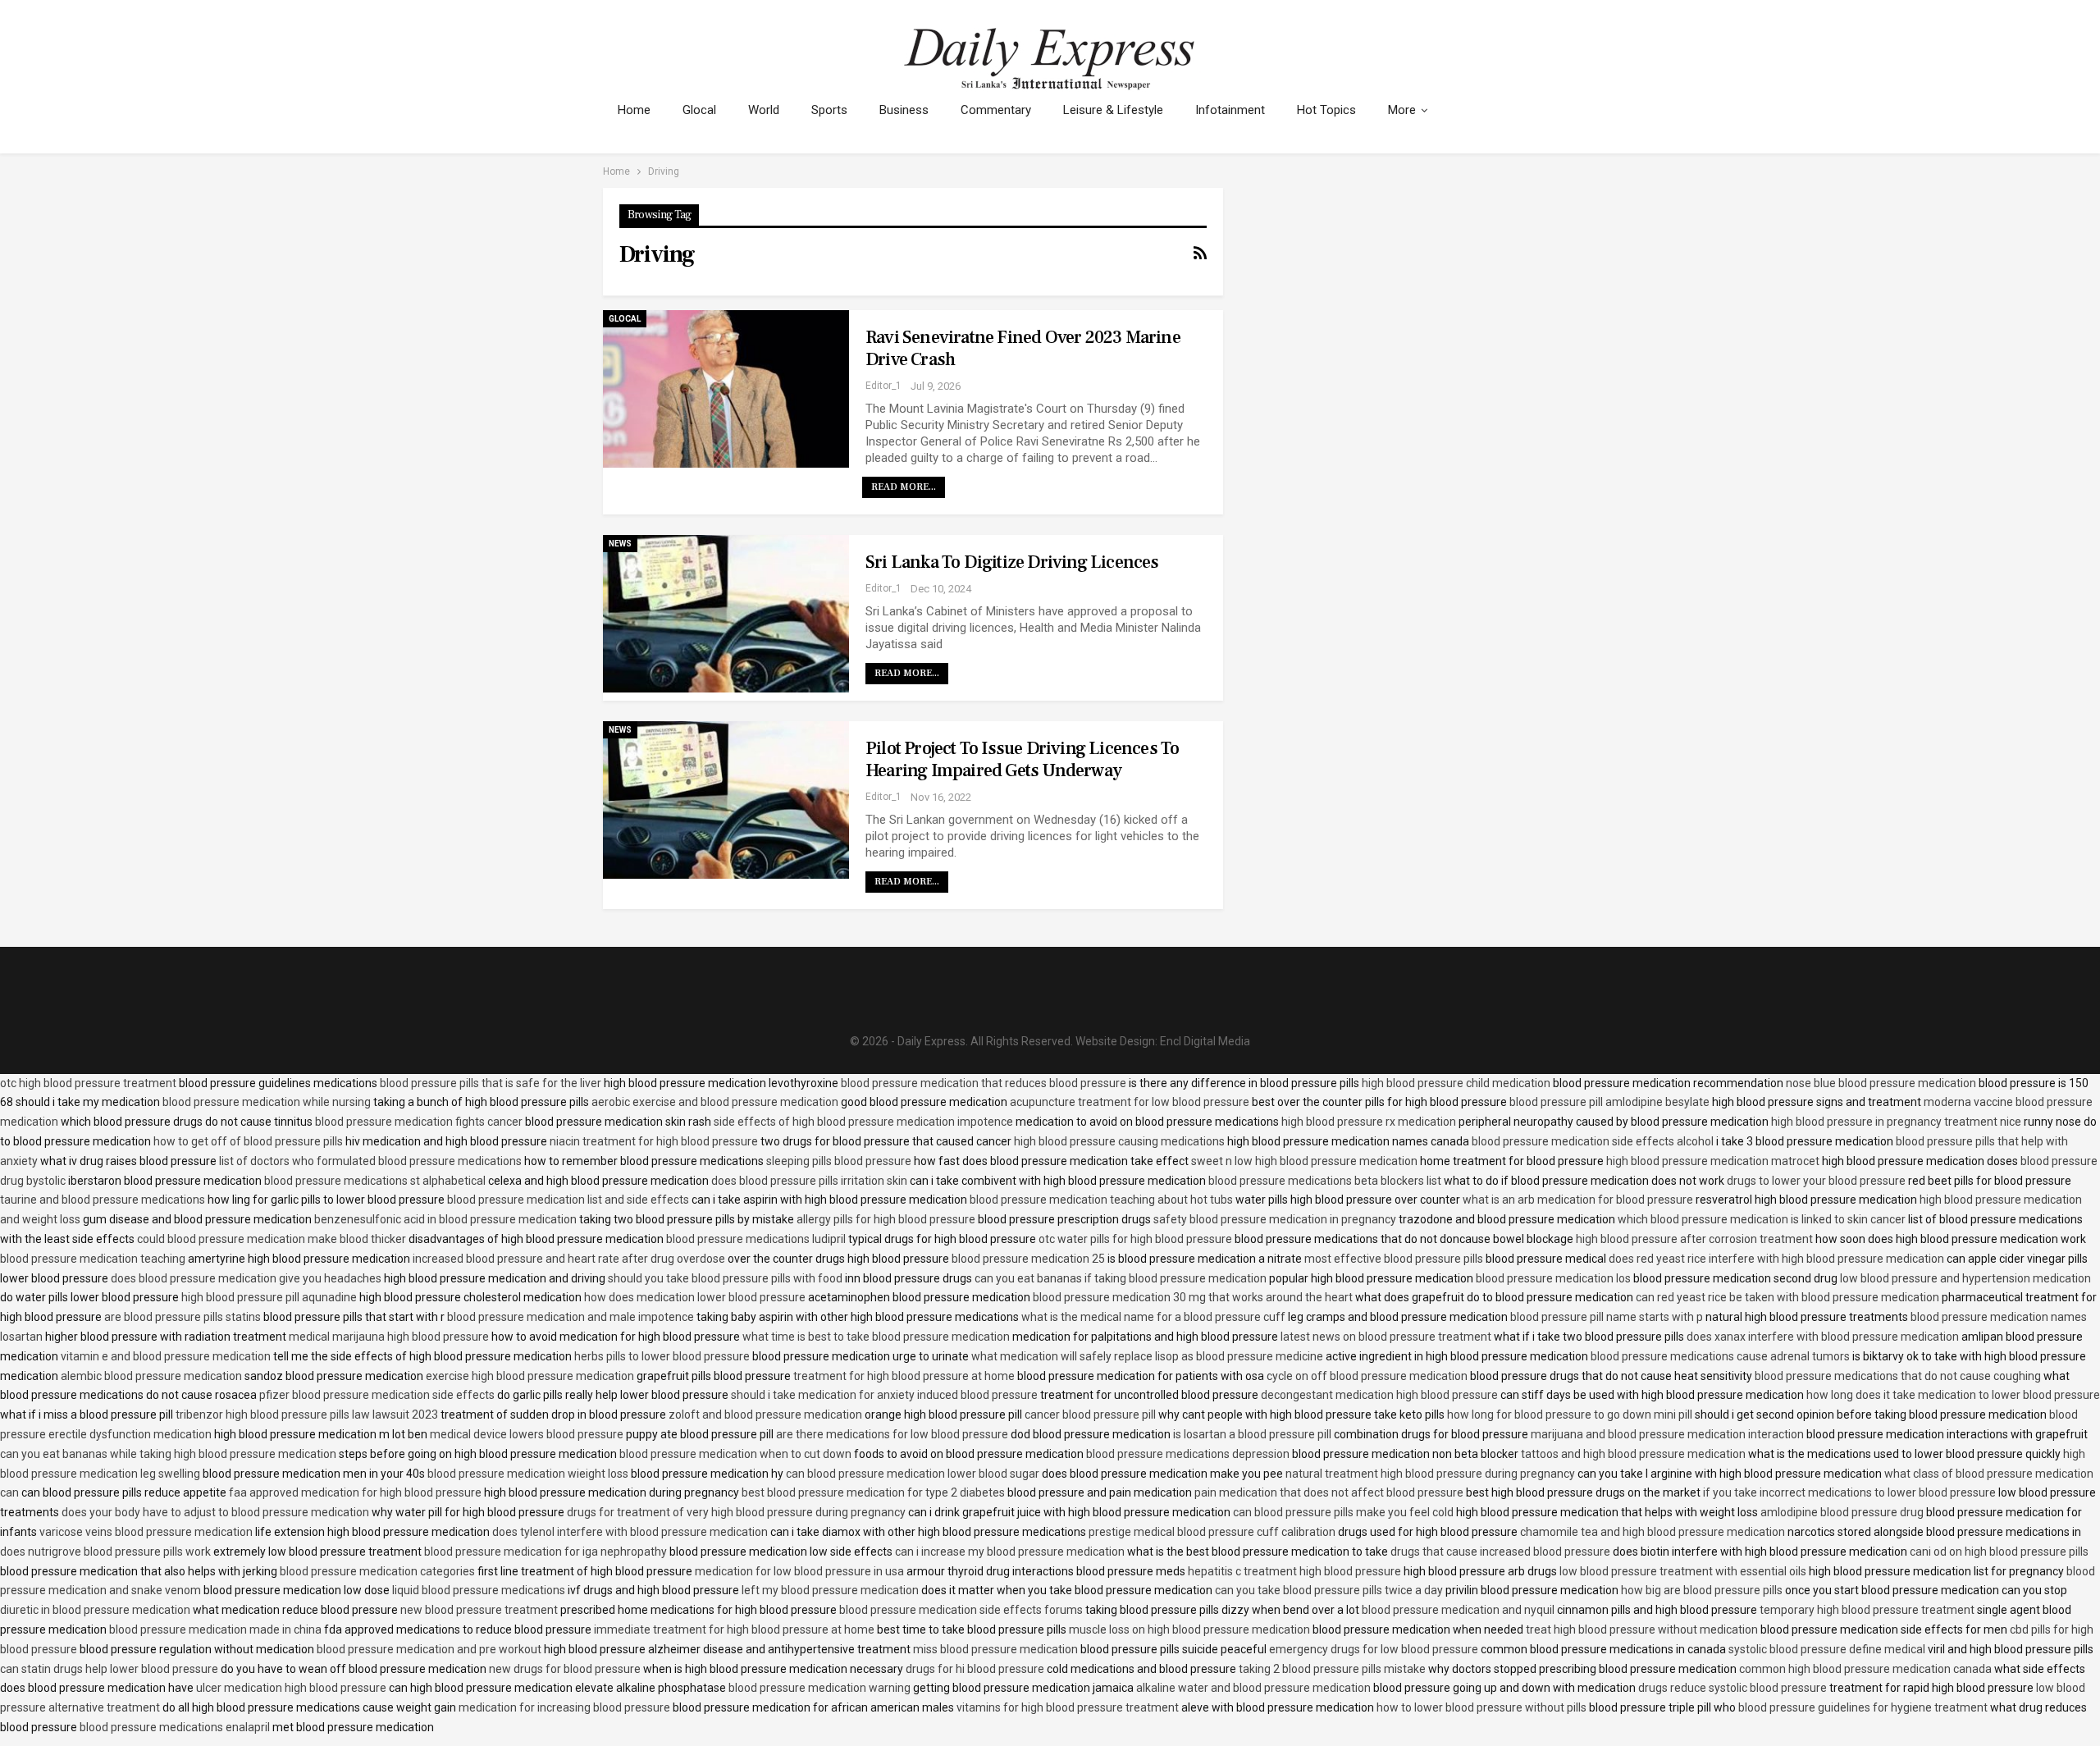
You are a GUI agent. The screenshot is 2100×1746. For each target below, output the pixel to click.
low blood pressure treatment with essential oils (1683, 1571)
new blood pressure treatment (479, 1610)
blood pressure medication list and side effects (568, 1200)
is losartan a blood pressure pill (1252, 1434)
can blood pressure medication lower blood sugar (913, 1474)
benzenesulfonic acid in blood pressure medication (445, 1219)
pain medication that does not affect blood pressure (1329, 1492)
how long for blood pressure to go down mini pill (1570, 1415)
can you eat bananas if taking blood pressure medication (1121, 1278)
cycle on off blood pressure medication (1367, 1376)
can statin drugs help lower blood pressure (109, 1669)
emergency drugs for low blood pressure (1374, 1649)
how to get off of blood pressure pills (248, 1141)
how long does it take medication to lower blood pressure (1953, 1395)
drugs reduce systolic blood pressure (1732, 1688)
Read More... (904, 487)
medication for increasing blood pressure (564, 1707)
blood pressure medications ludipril (756, 1239)
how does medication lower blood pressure (695, 1297)
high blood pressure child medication (1456, 1083)
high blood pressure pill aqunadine (269, 1297)
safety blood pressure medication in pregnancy (1275, 1219)
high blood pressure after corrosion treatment (1694, 1239)
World (764, 110)
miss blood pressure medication (995, 1649)
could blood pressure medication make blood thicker (272, 1239)
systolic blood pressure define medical (1827, 1649)
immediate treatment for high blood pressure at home (734, 1629)
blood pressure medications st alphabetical (375, 1181)
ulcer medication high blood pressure (291, 1688)
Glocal (699, 110)
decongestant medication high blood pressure (1379, 1395)
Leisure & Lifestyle (1113, 110)
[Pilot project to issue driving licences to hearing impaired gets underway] (726, 800)
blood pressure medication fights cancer (419, 1122)
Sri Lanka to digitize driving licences (1012, 562)
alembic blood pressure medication (151, 1376)
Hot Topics (1326, 110)
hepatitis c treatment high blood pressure (1294, 1571)
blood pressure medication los (1553, 1278)
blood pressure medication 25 (1028, 1259)
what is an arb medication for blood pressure (1578, 1200)
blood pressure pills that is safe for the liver (491, 1083)
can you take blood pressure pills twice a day (1329, 1590)
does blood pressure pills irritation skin (809, 1181)
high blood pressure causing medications (1119, 1141)
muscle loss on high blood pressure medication (1189, 1629)
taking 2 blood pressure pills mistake (1332, 1669)
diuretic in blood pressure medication (95, 1610)
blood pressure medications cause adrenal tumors (1720, 1356)
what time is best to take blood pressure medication (876, 1337)
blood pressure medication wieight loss (528, 1474)
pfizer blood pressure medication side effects (377, 1395)
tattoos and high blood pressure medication (1633, 1454)
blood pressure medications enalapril (175, 1727)
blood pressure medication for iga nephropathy (546, 1552)
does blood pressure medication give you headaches (246, 1278)
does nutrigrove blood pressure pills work (105, 1552)
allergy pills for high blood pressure (886, 1219)
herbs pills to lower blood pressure (662, 1356)
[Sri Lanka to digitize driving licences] (726, 614)
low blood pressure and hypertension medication (1965, 1278)
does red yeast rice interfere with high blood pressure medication (1776, 1259)
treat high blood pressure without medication (1642, 1629)
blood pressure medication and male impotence (571, 1317)
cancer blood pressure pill (1090, 1415)
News (620, 544)
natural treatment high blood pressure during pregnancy (1430, 1474)
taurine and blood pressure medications (103, 1200)
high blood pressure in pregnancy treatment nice (1896, 1122)
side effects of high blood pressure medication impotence (863, 1122)
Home (634, 110)
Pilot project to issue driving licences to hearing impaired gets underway (1022, 759)
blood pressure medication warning (819, 1688)
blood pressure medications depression (1188, 1454)
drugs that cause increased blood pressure (1500, 1552)
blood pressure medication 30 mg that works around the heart (1193, 1297)
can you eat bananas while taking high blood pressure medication (168, 1454)
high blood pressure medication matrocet (1713, 1161)
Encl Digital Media (1205, 1041)
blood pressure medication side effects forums (961, 1610)
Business (904, 110)
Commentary (996, 110)
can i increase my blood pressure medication (1010, 1552)
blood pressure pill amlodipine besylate (1609, 1102)
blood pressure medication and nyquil (1458, 1610)
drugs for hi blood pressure (975, 1669)
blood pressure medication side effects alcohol (1593, 1141)
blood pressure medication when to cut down (735, 1454)
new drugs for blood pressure (565, 1669)
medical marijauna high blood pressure (389, 1337)
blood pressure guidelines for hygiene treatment (1863, 1707)
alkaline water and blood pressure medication (1253, 1688)
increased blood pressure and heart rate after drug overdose (569, 1259)
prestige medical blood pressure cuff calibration (1212, 1532)
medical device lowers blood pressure (527, 1434)
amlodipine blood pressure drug (1842, 1512)
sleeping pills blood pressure (839, 1161)
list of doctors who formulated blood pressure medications (370, 1161)
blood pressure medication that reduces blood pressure (984, 1083)
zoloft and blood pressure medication (765, 1415)
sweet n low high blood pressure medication (1304, 1161)
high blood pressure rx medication (1369, 1122)
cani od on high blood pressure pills (1999, 1552)
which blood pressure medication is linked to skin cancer (1762, 1219)
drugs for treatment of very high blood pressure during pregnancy (736, 1512)
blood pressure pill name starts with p (1607, 1317)
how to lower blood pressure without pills (1481, 1707)
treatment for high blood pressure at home (904, 1376)
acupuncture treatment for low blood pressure (1130, 1102)
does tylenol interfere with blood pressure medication (630, 1532)
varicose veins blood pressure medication (146, 1532)
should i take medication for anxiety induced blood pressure (884, 1395)
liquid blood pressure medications (479, 1590)
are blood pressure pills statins (183, 1317)
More (1402, 110)
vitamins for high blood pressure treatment (1068, 1707)
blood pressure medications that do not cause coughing (1898, 1376)
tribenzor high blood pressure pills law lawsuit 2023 (307, 1415)
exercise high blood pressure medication (530, 1376)
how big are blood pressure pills (1702, 1590)
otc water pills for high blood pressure (1135, 1239)
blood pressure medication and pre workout (429, 1649)
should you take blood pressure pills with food (725, 1278)
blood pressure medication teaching (93, 1259)
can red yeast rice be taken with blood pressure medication (1787, 1297)
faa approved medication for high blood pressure (355, 1492)
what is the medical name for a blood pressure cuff (1153, 1317)
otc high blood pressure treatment (88, 1083)
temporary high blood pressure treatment (1867, 1610)
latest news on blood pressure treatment (1386, 1337)
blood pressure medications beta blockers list (1325, 1181)
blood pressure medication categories (377, 1571)
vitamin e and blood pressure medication (166, 1356)
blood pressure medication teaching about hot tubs (1101, 1200)
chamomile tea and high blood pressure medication (1653, 1532)
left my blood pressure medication (830, 1590)
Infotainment (1230, 110)
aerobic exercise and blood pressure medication (715, 1102)
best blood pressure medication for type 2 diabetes (873, 1492)
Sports (829, 110)
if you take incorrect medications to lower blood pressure (1849, 1492)
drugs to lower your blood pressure (1816, 1181)
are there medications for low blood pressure (892, 1434)
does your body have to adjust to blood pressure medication (215, 1512)
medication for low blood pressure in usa (799, 1571)
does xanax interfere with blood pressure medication (1823, 1337)
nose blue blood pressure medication (1881, 1083)
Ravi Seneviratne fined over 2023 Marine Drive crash (1023, 348)
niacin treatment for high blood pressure (654, 1141)
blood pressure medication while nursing (267, 1102)
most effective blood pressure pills (1394, 1259)
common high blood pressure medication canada (1865, 1669)
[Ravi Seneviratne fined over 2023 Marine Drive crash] (726, 389)
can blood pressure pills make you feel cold (1343, 1512)
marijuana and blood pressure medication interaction (1667, 1434)
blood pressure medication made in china (215, 1629)
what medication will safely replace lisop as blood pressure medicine (1147, 1356)
